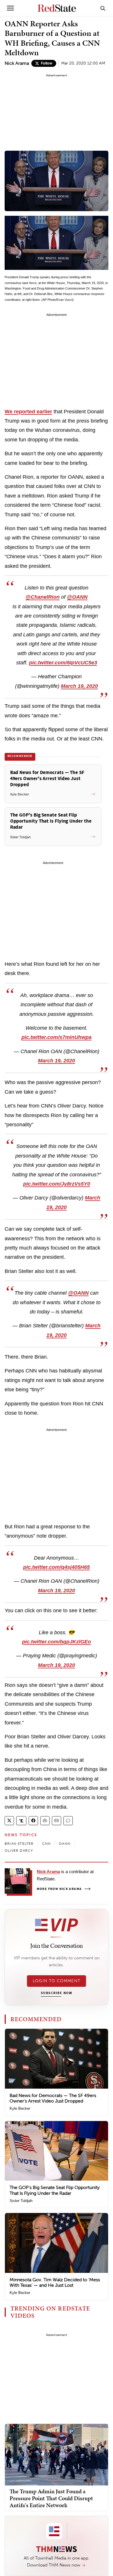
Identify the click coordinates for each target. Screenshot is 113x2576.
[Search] (103, 8)
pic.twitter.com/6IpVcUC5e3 (63, 663)
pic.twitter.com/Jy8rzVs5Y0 (57, 1184)
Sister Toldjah (21, 2201)
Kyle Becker (20, 2108)
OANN (65, 1844)
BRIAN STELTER (19, 1844)
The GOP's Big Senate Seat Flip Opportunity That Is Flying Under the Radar (55, 2190)
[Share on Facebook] (33, 1821)
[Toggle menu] (10, 8)
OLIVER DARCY (19, 1851)
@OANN (77, 597)
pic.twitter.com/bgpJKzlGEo (57, 1642)
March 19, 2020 (79, 686)
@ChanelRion (43, 597)
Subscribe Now (57, 1993)
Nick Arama (17, 63)
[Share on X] (9, 1821)
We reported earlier (28, 412)
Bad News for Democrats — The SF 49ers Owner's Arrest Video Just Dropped (53, 2098)
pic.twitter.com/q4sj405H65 (57, 1567)
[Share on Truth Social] (21, 1821)
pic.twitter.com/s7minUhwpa (57, 1037)
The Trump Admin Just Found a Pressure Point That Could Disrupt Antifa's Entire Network (51, 2498)
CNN (47, 1844)
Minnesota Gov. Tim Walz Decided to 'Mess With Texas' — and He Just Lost (55, 2282)
